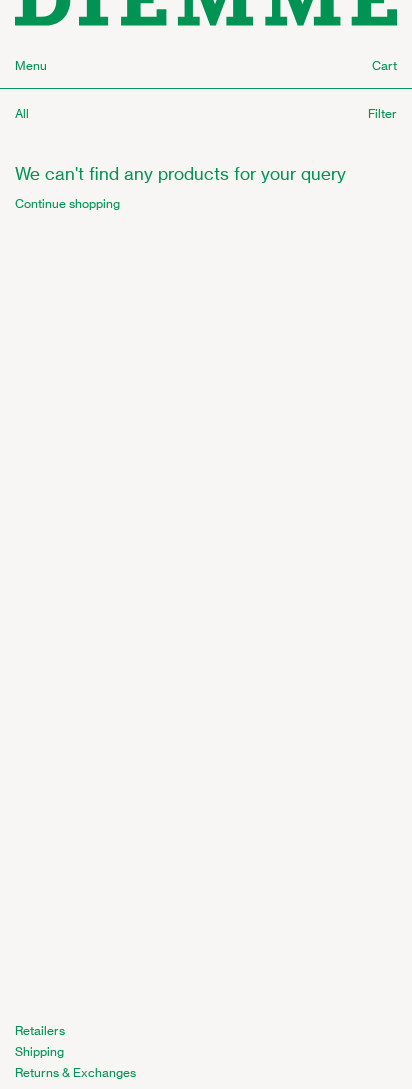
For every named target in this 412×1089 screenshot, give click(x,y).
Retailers (40, 1030)
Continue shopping (67, 203)
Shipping (39, 1051)
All (22, 113)
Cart (384, 65)
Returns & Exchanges (75, 1072)
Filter (382, 113)
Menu (31, 65)
